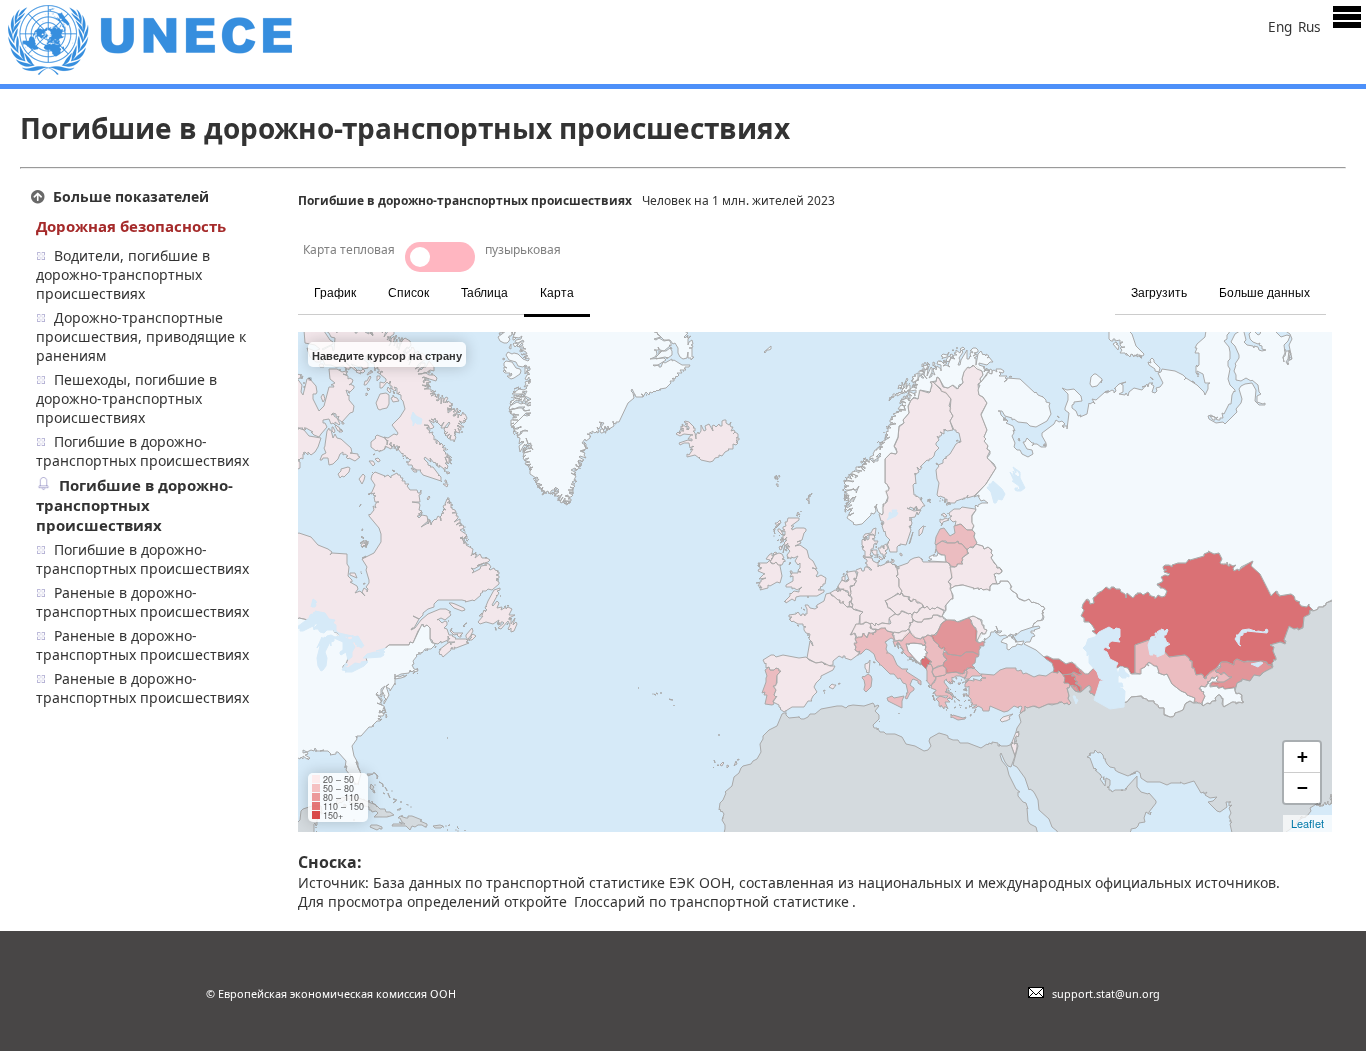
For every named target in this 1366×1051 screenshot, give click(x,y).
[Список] (599, 281)
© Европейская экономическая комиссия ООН (331, 993)
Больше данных (1264, 293)
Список (408, 293)
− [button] (1302, 787)
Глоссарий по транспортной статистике (711, 901)
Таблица (484, 293)
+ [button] (1302, 756)
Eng (1280, 26)
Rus (1309, 26)
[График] (593, 281)
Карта (557, 293)
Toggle (440, 257)
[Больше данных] (1329, 281)
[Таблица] (605, 281)
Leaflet (1307, 823)
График (335, 293)
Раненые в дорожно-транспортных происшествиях (142, 602)
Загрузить (1159, 293)
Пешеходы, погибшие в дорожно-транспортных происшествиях (126, 398)
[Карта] (611, 281)
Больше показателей (131, 196)
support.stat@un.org (1103, 993)
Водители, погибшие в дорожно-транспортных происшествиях (123, 274)
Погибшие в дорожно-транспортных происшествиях (142, 451)
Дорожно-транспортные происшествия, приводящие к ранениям (141, 336)
